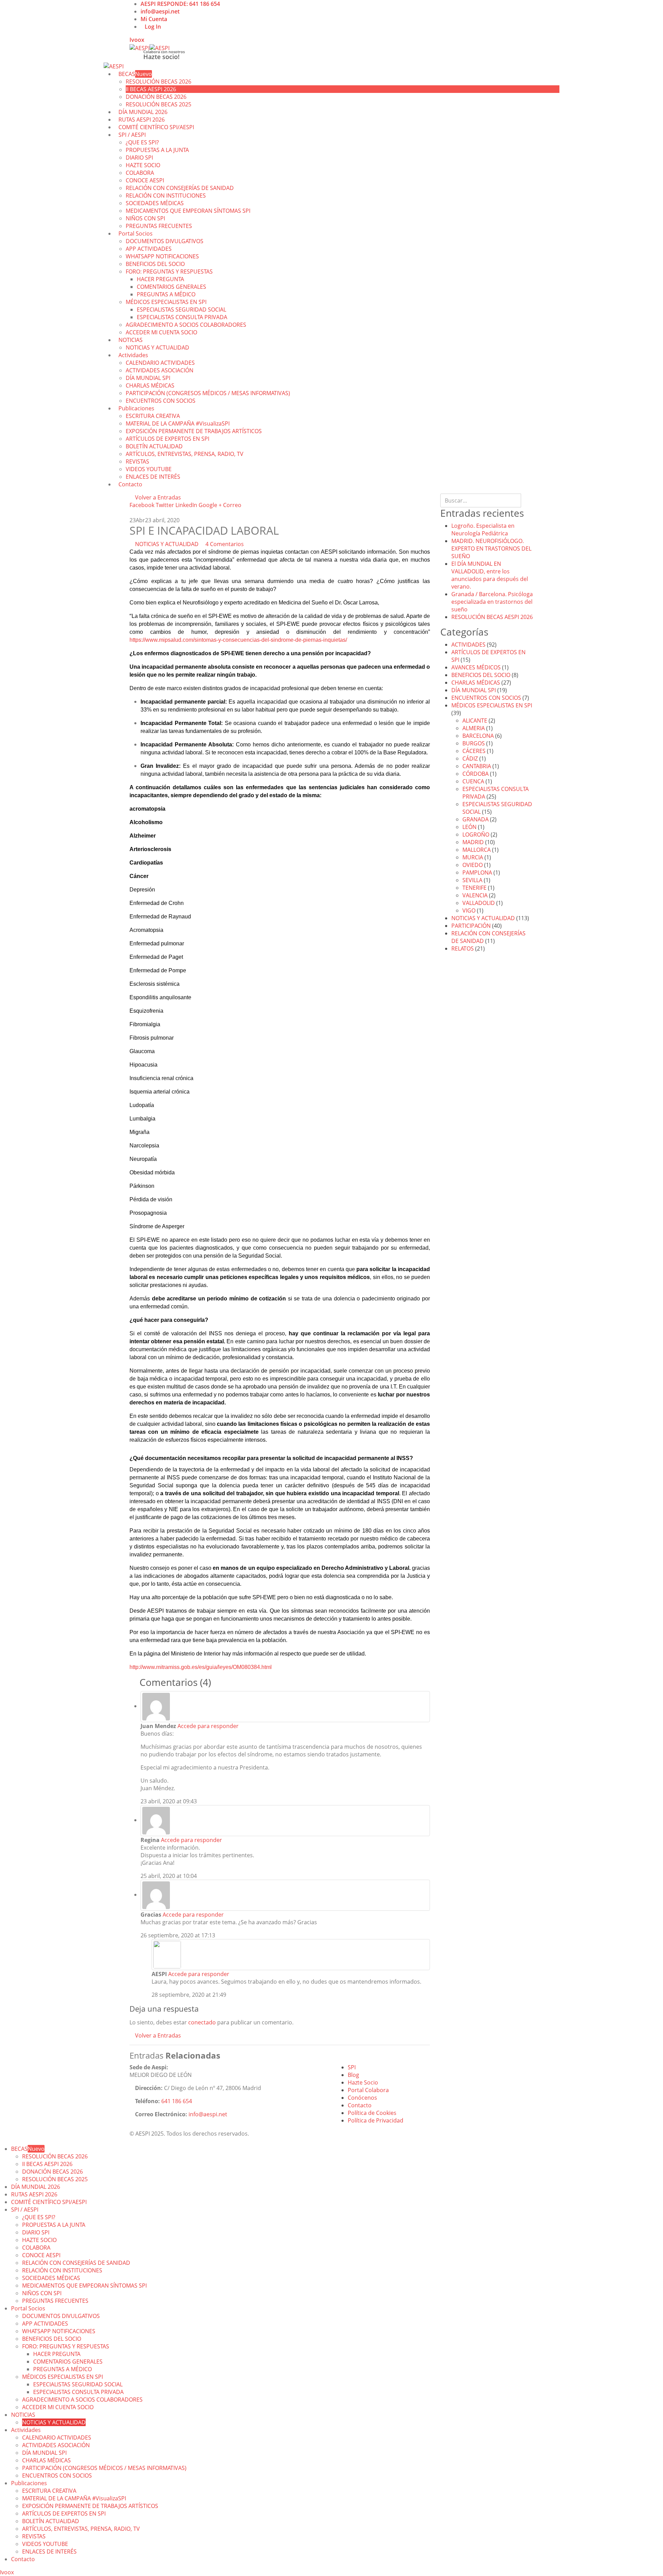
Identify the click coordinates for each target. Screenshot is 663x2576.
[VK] (137, 40)
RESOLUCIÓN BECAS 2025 (55, 2179)
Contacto (130, 484)
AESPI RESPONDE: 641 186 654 (180, 4)
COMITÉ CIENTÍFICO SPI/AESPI (156, 127)
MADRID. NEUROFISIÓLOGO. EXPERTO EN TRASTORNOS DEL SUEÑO (491, 548)
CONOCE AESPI (145, 180)
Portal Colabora (368, 2090)
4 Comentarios (225, 544)
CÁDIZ (470, 759)
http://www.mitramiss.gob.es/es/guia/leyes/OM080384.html (201, 1667)
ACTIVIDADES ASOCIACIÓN (160, 370)
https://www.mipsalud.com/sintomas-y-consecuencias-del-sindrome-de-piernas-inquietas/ (238, 640)
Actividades (133, 355)
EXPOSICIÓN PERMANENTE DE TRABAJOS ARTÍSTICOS (194, 431)
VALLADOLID (479, 903)
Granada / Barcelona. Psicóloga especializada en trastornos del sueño (492, 602)
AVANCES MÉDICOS (476, 667)
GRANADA (475, 819)
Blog (353, 2075)
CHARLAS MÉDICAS (150, 385)
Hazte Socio (363, 2082)
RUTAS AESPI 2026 (34, 2194)
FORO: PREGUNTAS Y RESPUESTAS (169, 271)
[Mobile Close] (2, 2141)
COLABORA (140, 173)
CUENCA (473, 781)
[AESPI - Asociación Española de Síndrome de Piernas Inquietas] (150, 47)
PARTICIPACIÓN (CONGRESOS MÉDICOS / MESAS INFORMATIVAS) (208, 393)
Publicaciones (136, 408)
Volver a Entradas (157, 497)
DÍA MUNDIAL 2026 (36, 2187)
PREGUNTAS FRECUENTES (159, 226)
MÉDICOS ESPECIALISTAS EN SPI (166, 302)
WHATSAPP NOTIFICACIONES (162, 256)
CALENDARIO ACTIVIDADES (160, 363)
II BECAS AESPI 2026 (151, 89)
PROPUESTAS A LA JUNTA (157, 150)
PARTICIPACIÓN (471, 926)
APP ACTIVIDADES (149, 249)
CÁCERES (474, 751)
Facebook (142, 505)
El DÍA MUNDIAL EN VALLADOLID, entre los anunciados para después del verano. (490, 575)
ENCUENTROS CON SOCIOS (161, 401)
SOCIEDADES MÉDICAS (155, 203)
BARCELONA (478, 736)
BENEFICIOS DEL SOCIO (155, 264)
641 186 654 (177, 2101)
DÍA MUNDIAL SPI (148, 378)
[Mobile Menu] (146, 40)
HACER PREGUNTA (160, 279)
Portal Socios (136, 233)
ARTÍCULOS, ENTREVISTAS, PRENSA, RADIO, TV (185, 454)
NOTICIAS (131, 340)
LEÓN (469, 827)
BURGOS (474, 743)
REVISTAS (137, 461)
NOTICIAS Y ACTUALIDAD (157, 347)
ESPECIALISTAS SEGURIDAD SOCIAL (181, 309)
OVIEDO (473, 865)
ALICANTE (475, 721)
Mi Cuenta (154, 19)
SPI (352, 2067)
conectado (202, 2022)
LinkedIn (186, 505)
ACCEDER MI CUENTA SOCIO (161, 332)
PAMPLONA (477, 872)
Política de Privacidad (376, 2120)
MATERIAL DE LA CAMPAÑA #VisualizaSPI (178, 423)
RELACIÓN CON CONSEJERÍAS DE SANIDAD (180, 188)
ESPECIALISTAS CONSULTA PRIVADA (182, 317)
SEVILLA (472, 880)
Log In (153, 27)
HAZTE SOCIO (143, 165)
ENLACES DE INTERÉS (153, 477)
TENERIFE (474, 888)
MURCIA (473, 857)
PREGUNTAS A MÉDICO (166, 294)
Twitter (165, 505)
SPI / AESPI (132, 135)
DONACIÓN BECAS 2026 (156, 97)
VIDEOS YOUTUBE (149, 469)
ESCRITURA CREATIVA (153, 416)
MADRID (473, 842)
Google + (210, 505)
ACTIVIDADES (468, 645)
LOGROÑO (476, 834)
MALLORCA (477, 850)
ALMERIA (474, 728)
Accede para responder (208, 1726)
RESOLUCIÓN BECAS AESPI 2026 (492, 617)
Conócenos (362, 2098)
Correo (232, 505)
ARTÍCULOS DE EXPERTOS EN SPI (167, 439)
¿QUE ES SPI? (142, 142)
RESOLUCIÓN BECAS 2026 (158, 82)
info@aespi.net (160, 11)
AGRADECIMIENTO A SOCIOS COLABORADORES (186, 325)
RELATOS (463, 948)
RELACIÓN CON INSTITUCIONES (166, 195)
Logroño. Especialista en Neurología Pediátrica (483, 529)
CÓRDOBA (475, 774)
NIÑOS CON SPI (145, 218)
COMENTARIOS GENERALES (171, 287)
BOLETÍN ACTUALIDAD (154, 446)
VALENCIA (475, 895)
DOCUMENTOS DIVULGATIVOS (165, 241)
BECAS (135, 74)
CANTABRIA (477, 766)
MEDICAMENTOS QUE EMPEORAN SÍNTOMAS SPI (188, 211)
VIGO (469, 910)
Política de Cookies (372, 2113)
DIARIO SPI (139, 158)
